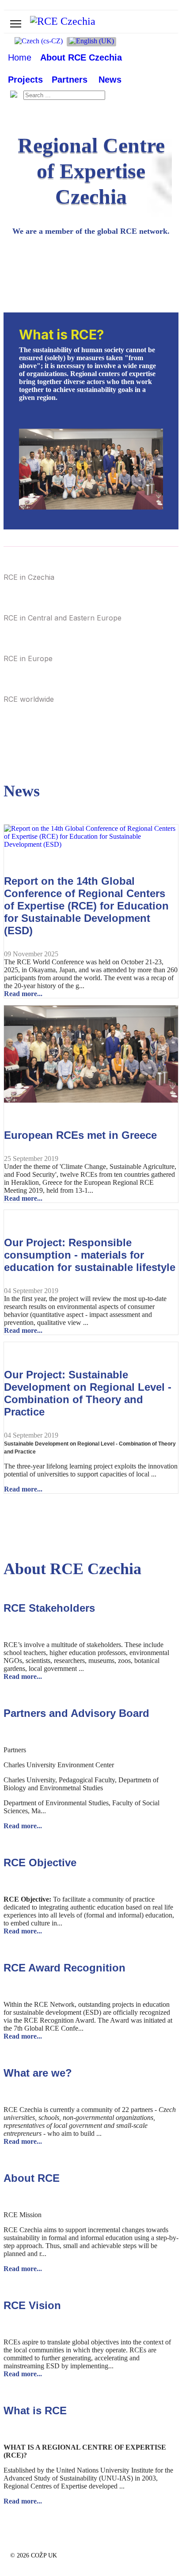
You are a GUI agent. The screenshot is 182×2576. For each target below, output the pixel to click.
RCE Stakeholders (49, 1608)
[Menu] (16, 24)
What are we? (38, 2073)
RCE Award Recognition (64, 1968)
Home (20, 57)
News (110, 80)
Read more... (23, 994)
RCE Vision (32, 2305)
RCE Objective (40, 1863)
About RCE (32, 2178)
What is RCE (35, 2410)
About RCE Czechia (81, 57)
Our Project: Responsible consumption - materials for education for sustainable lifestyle (90, 1255)
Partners (70, 80)
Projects (25, 80)
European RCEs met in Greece (80, 1135)
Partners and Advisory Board (76, 1713)
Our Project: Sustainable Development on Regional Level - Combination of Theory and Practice (88, 1393)
